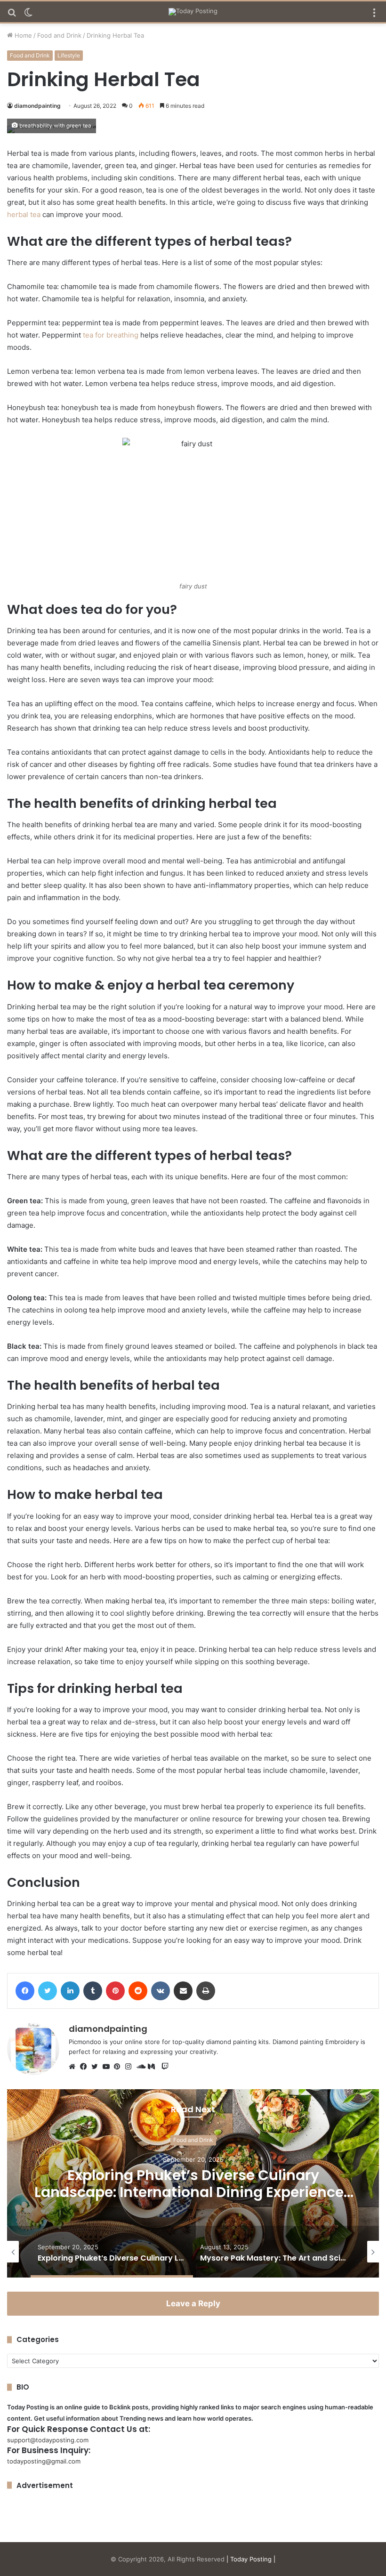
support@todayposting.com (48, 2440)
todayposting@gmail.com (44, 2461)
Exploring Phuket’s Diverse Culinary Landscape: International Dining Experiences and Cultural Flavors (193, 2192)
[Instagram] (131, 2067)
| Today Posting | (251, 2559)
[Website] (74, 2067)
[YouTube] (108, 2067)
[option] (193, 2183)
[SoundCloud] (142, 2067)
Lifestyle (69, 55)
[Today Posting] (193, 12)
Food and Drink (59, 35)
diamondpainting (37, 106)
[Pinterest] (120, 2067)
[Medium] (153, 2067)
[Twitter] (97, 2067)
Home (22, 35)
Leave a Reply (193, 2303)
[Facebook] (86, 2067)
